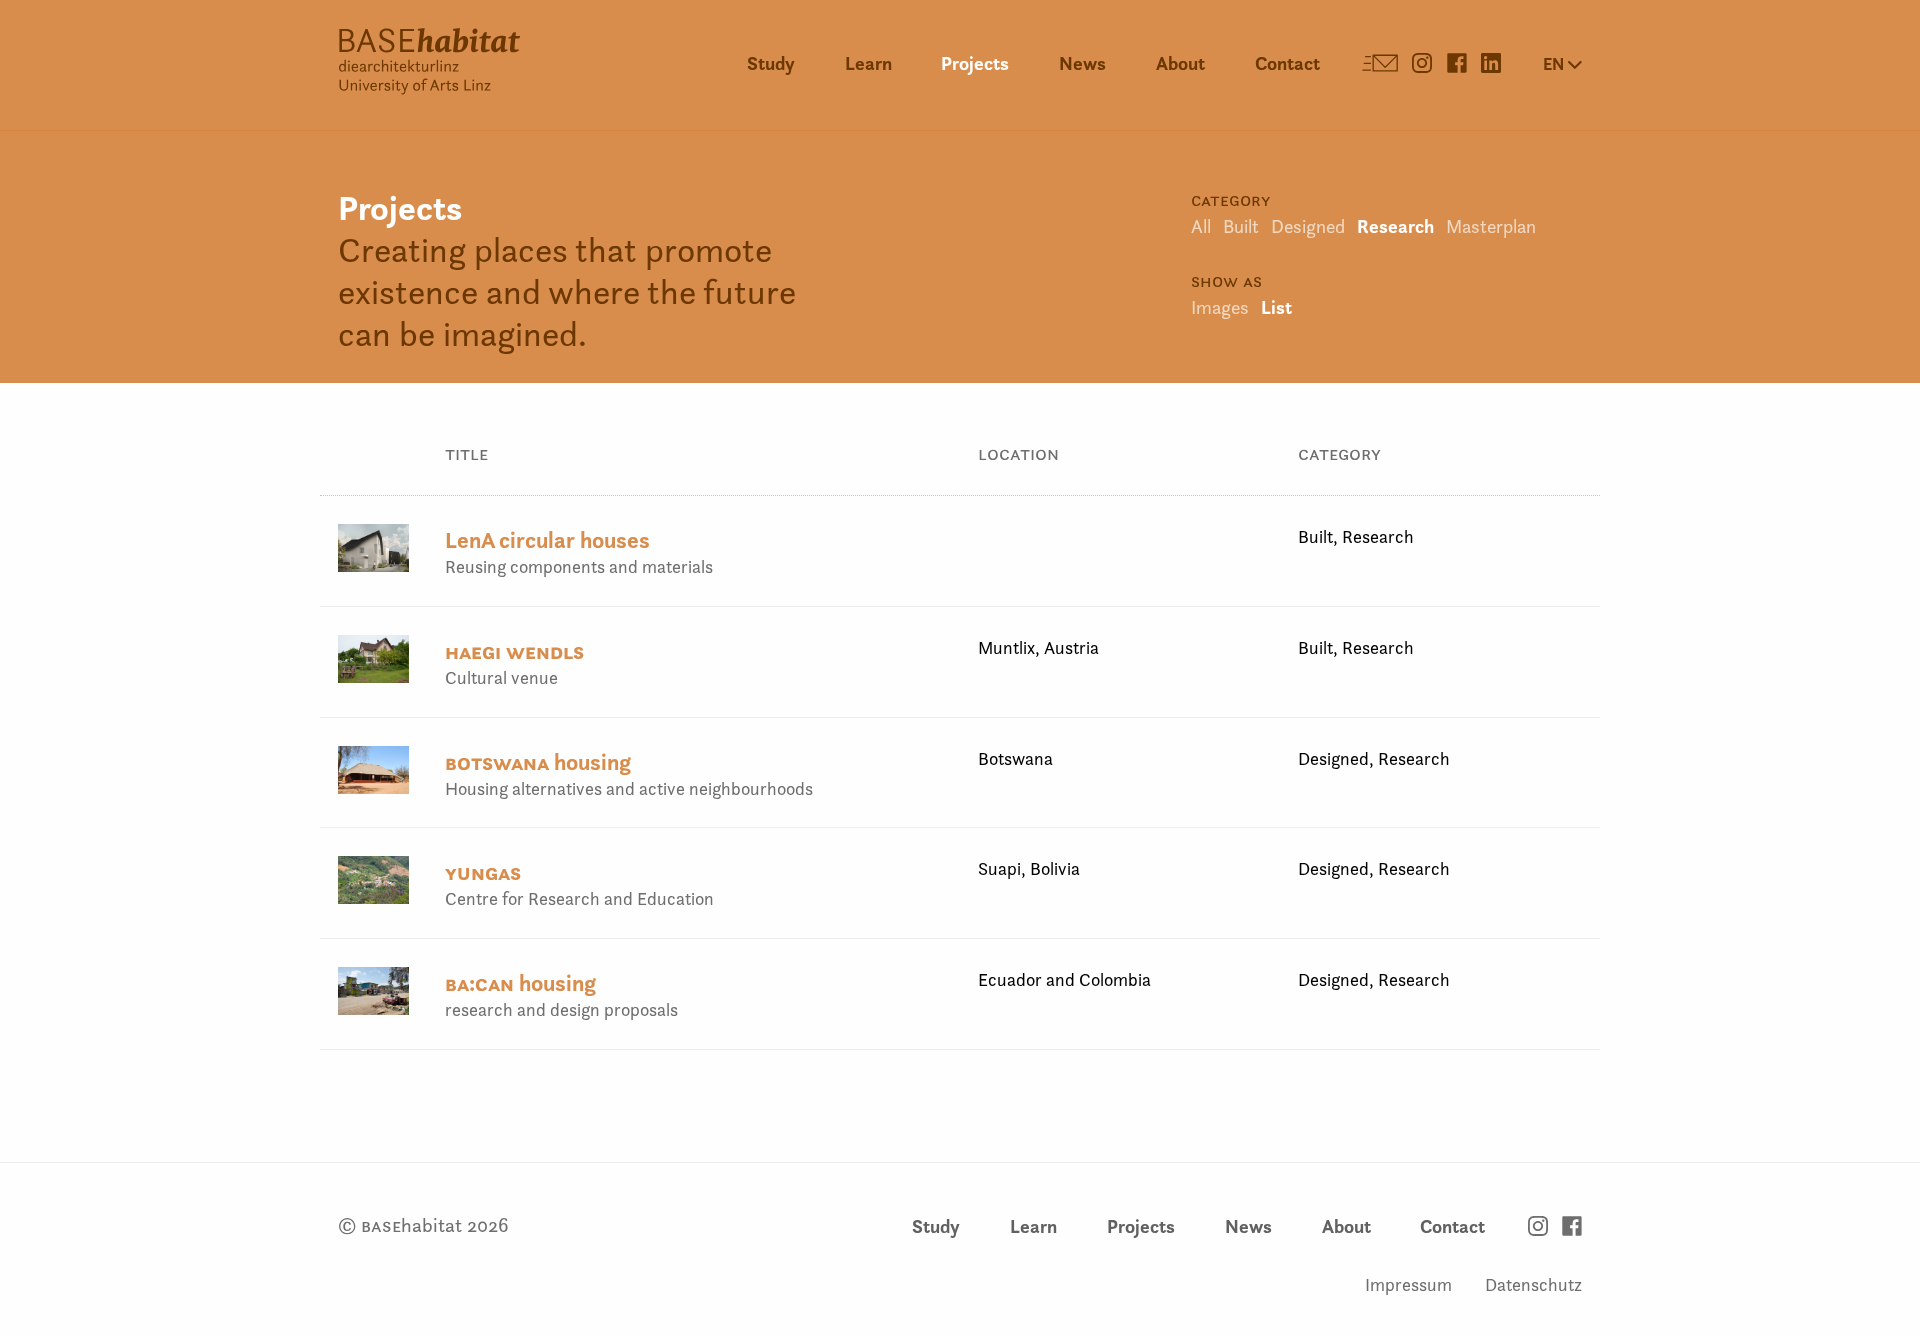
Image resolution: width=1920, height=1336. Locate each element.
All (1201, 226)
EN (1555, 64)
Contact (1287, 63)
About (1180, 63)
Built (1241, 226)
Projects (975, 63)
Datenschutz (1533, 1284)
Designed (1308, 226)
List (1276, 307)
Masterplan (1491, 226)
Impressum (1408, 1284)
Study (771, 63)
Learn (868, 63)
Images (1220, 307)
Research (1395, 226)
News (1082, 63)
